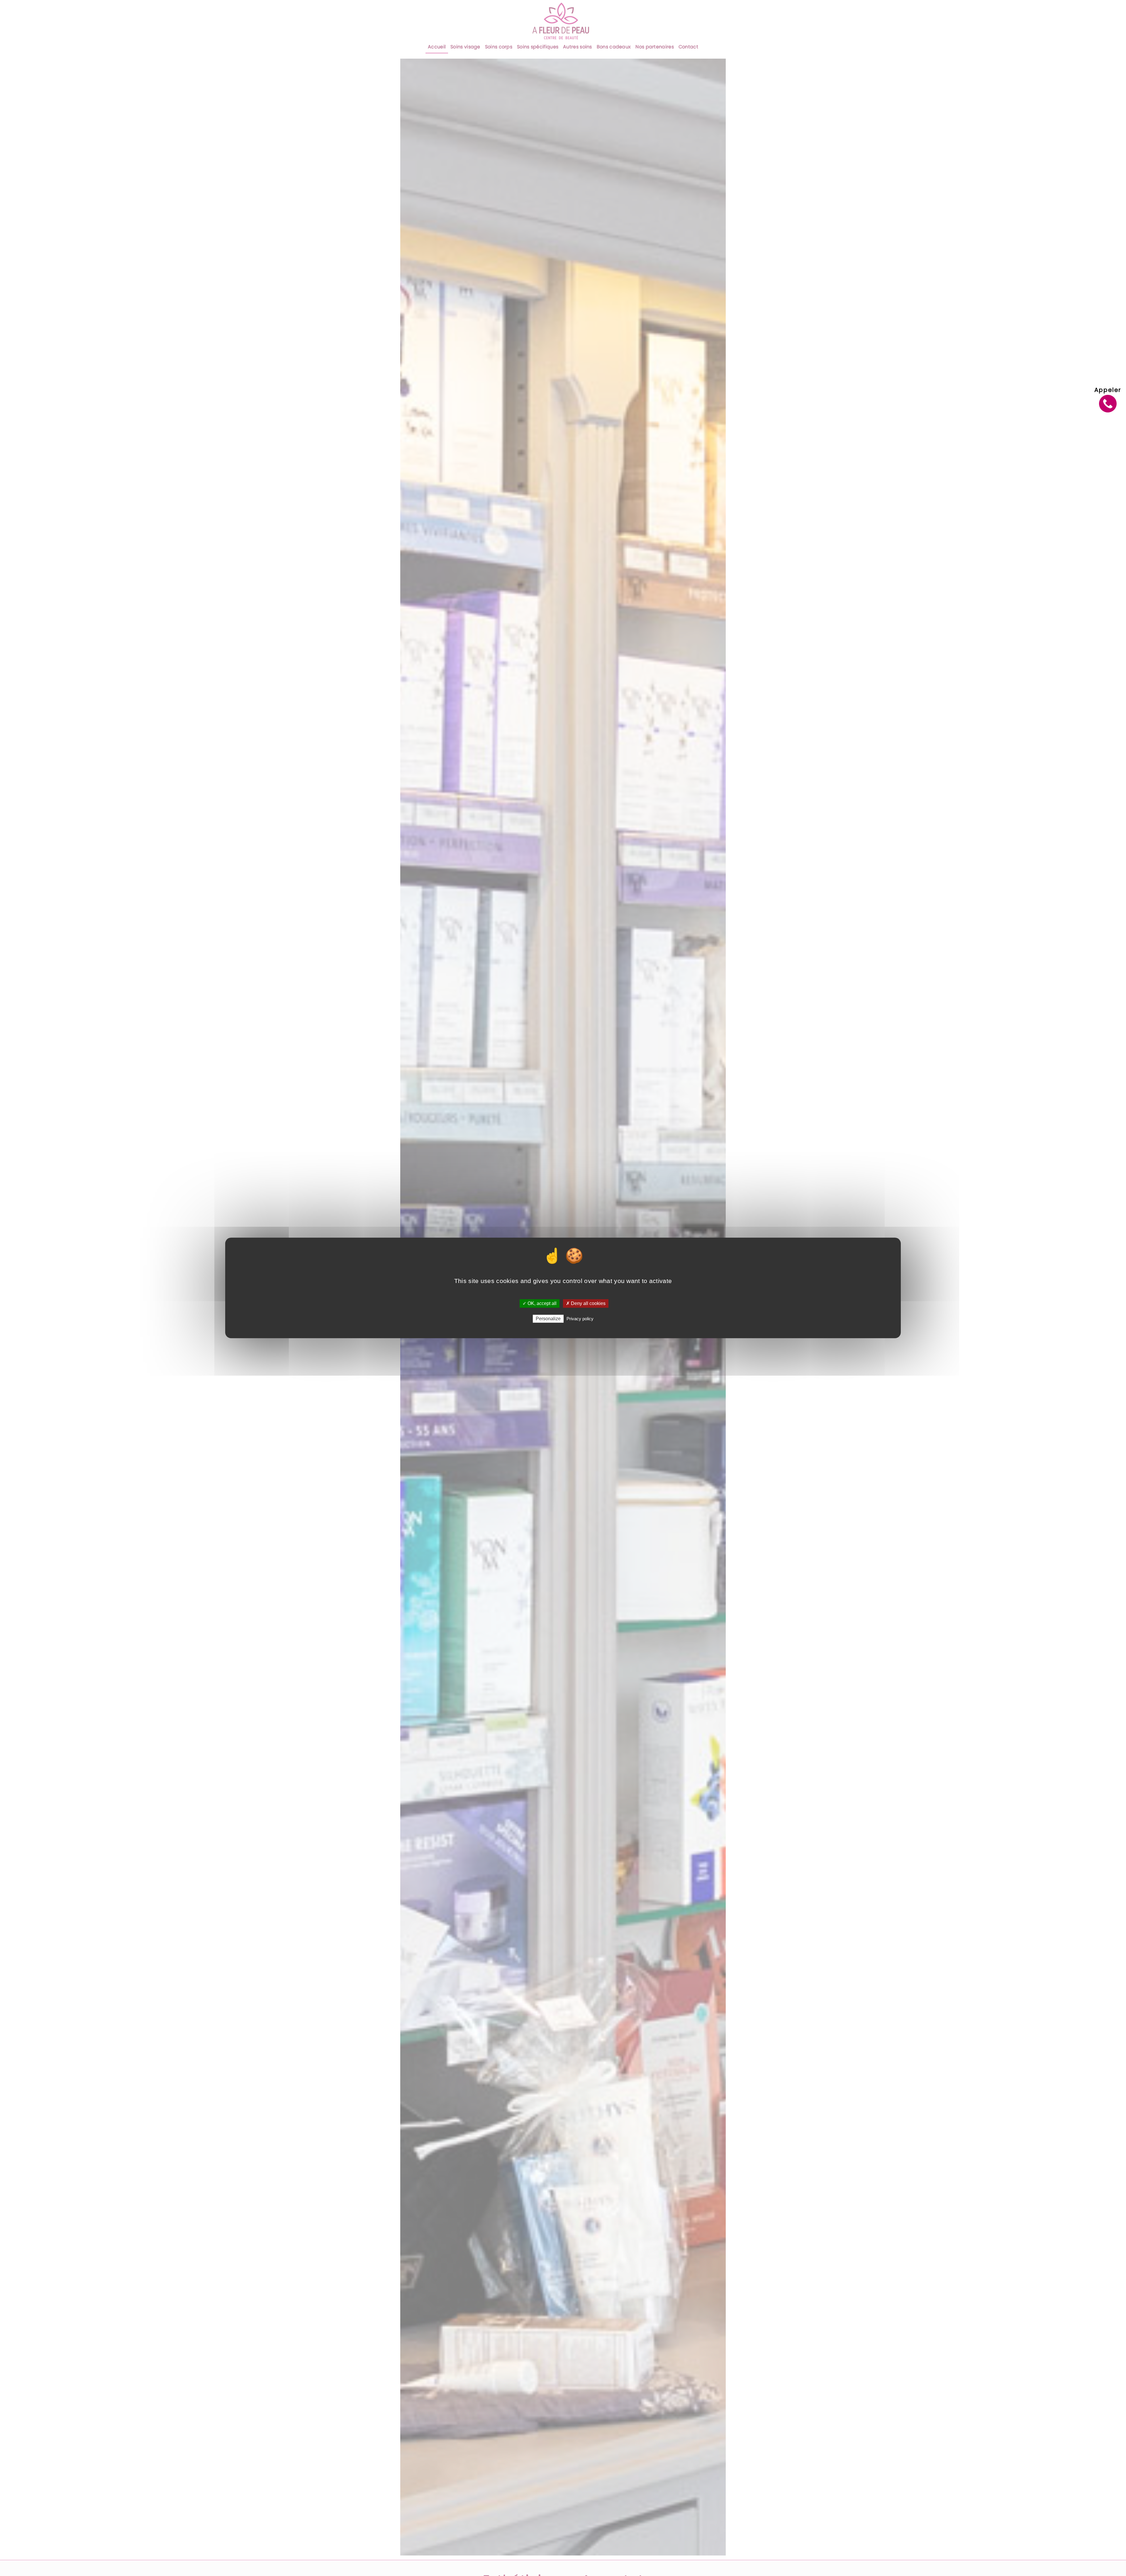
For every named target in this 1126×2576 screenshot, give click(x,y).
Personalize (548, 1319)
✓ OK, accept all (540, 1303)
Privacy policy (580, 1319)
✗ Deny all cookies (586, 1303)
